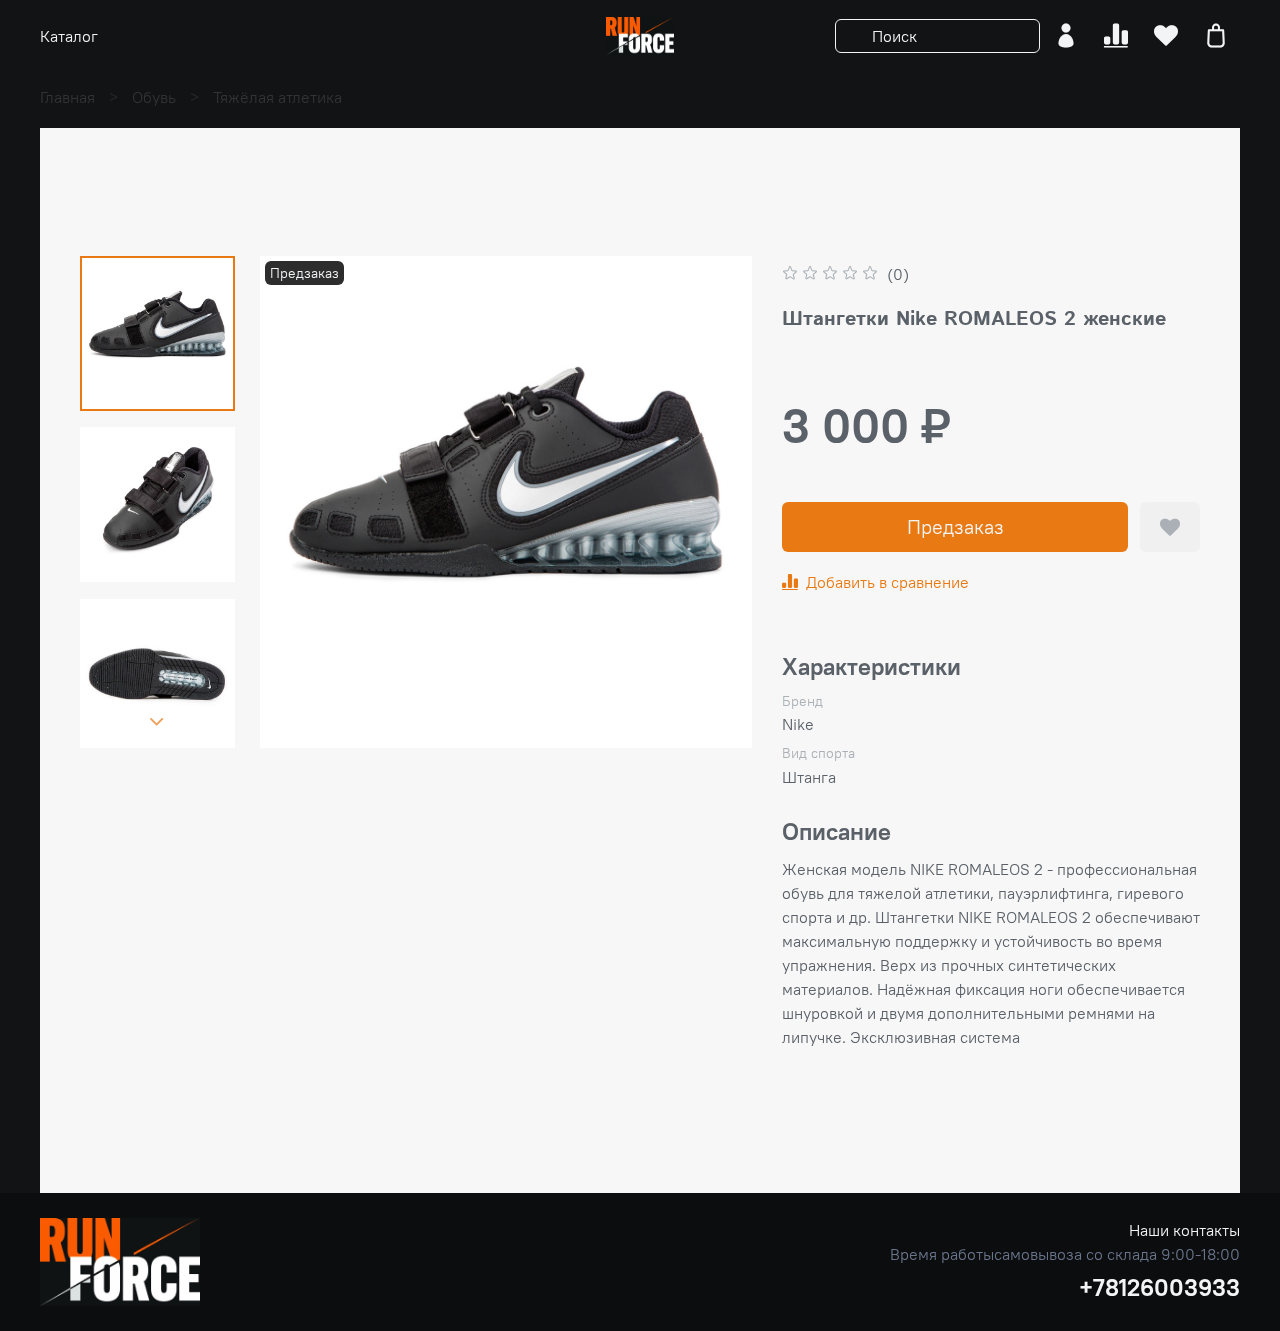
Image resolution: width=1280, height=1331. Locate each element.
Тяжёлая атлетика (277, 97)
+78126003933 (1159, 1287)
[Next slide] (157, 722)
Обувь (154, 97)
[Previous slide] (300, 502)
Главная (67, 97)
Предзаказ (955, 526)
